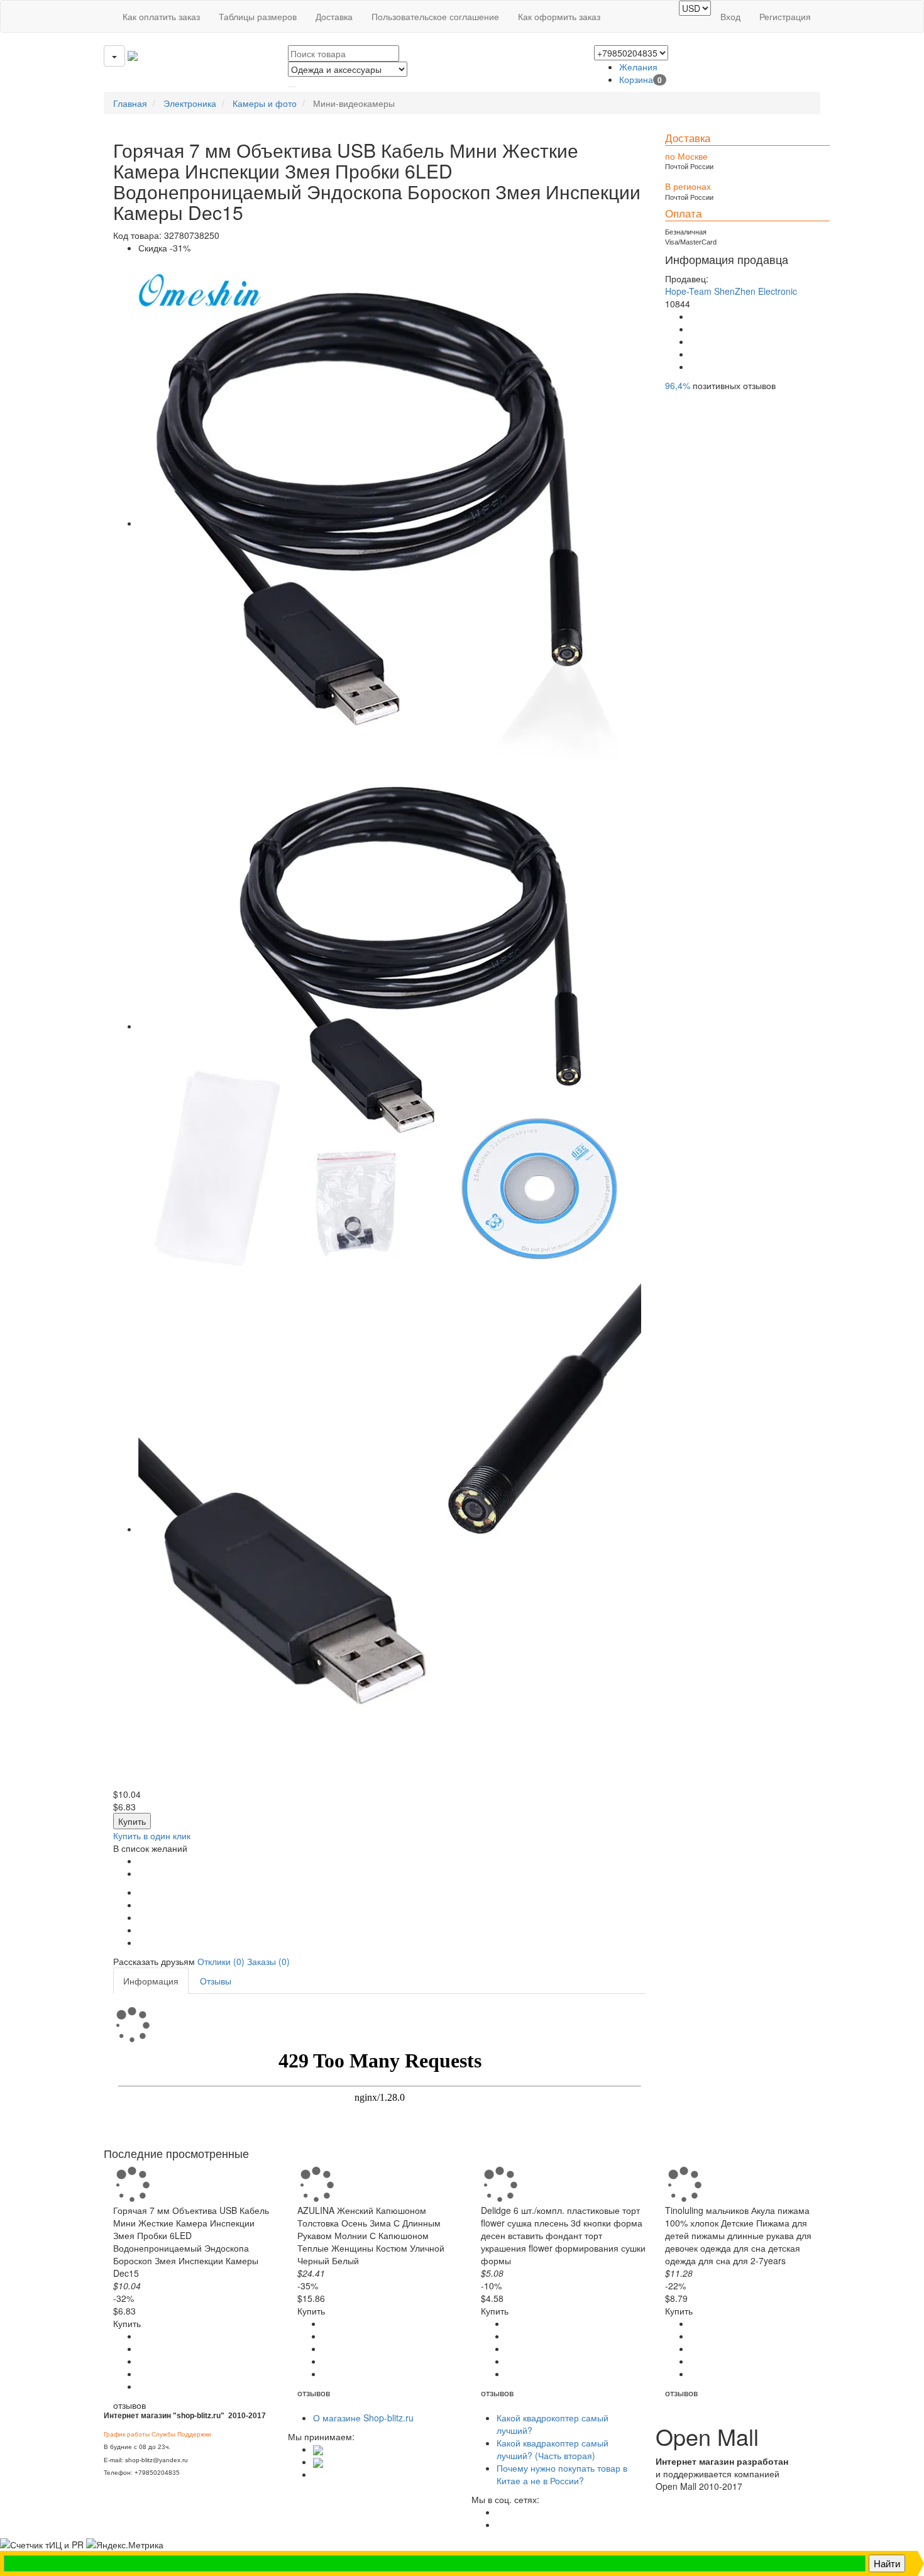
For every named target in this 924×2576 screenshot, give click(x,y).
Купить (132, 1821)
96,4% (678, 385)
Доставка (334, 16)
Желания (638, 67)
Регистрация (785, 16)
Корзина (641, 79)
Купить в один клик (152, 1836)
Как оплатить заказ (161, 16)
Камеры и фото (265, 103)
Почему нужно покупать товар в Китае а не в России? (562, 2474)
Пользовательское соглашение (435, 16)
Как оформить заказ (559, 16)
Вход (730, 16)
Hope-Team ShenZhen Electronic (731, 291)
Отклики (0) (221, 1961)
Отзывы (216, 1981)
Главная (130, 103)
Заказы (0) (268, 1961)
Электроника (190, 103)
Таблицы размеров (258, 16)
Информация (151, 1981)
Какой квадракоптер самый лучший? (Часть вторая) (553, 2449)
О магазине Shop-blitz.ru (363, 2418)
